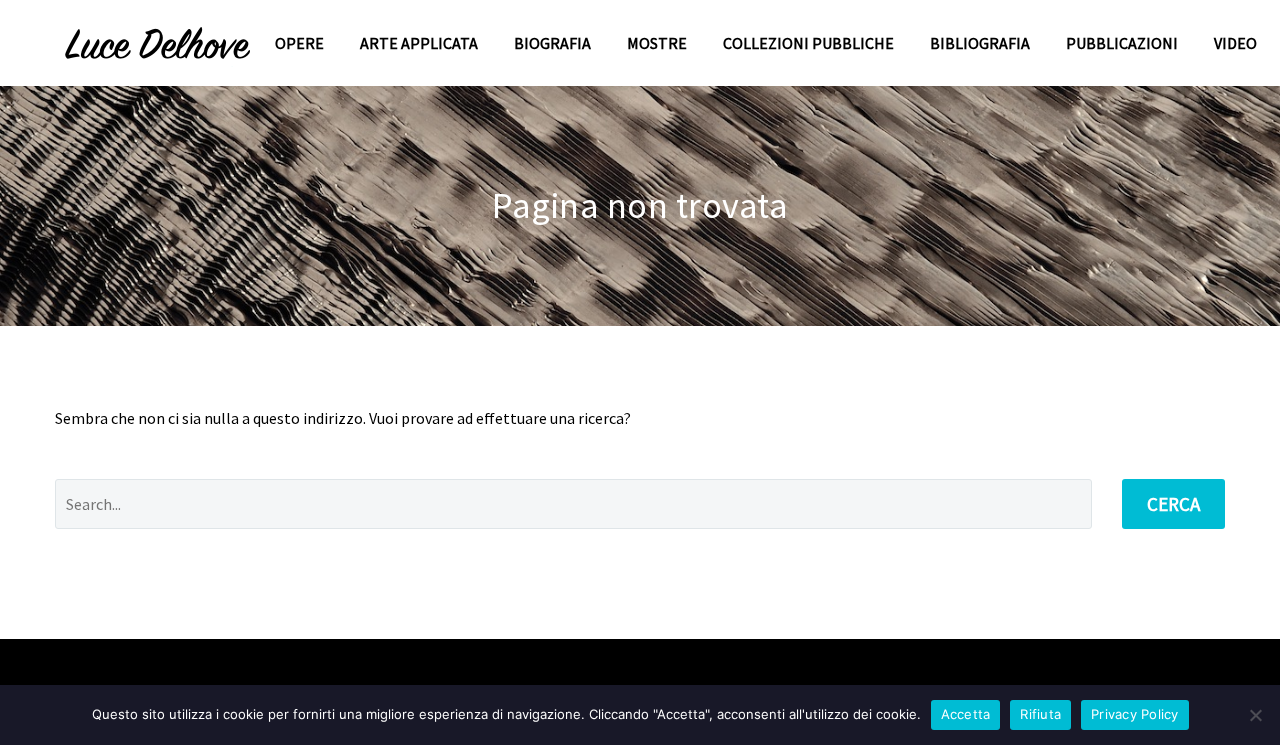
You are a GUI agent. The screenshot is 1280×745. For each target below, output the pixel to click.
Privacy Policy (1135, 714)
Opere (299, 43)
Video (1235, 43)
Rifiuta (1040, 714)
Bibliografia (980, 43)
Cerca (1173, 504)
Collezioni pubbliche (808, 43)
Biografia (552, 43)
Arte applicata (419, 43)
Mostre (657, 43)
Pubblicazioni (1122, 43)
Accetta (966, 714)
